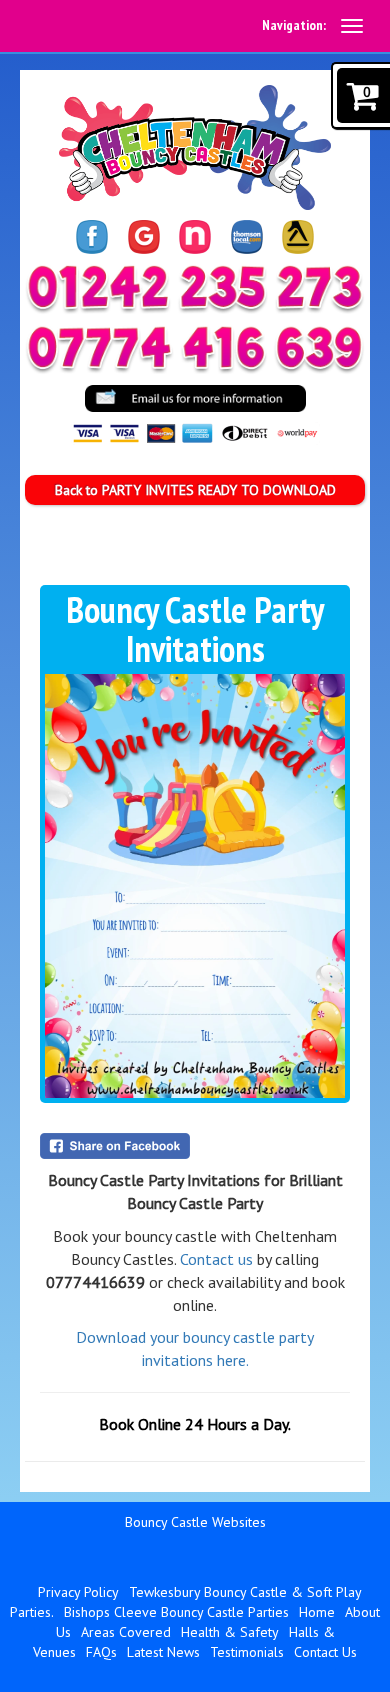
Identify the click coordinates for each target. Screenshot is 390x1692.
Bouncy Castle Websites (195, 1522)
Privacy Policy (78, 1592)
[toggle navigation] (352, 26)
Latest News (163, 1652)
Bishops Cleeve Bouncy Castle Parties (176, 1612)
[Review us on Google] (144, 237)
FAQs (101, 1652)
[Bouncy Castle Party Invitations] (195, 886)
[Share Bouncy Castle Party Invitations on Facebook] (195, 1146)
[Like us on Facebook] (92, 237)
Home (317, 1612)
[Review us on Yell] (298, 237)
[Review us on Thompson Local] (247, 237)
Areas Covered (126, 1632)
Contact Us (325, 1652)
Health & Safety (230, 1632)
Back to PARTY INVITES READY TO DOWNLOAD (195, 490)
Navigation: (294, 25)
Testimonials (247, 1652)
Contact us (216, 1259)
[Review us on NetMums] (195, 237)
